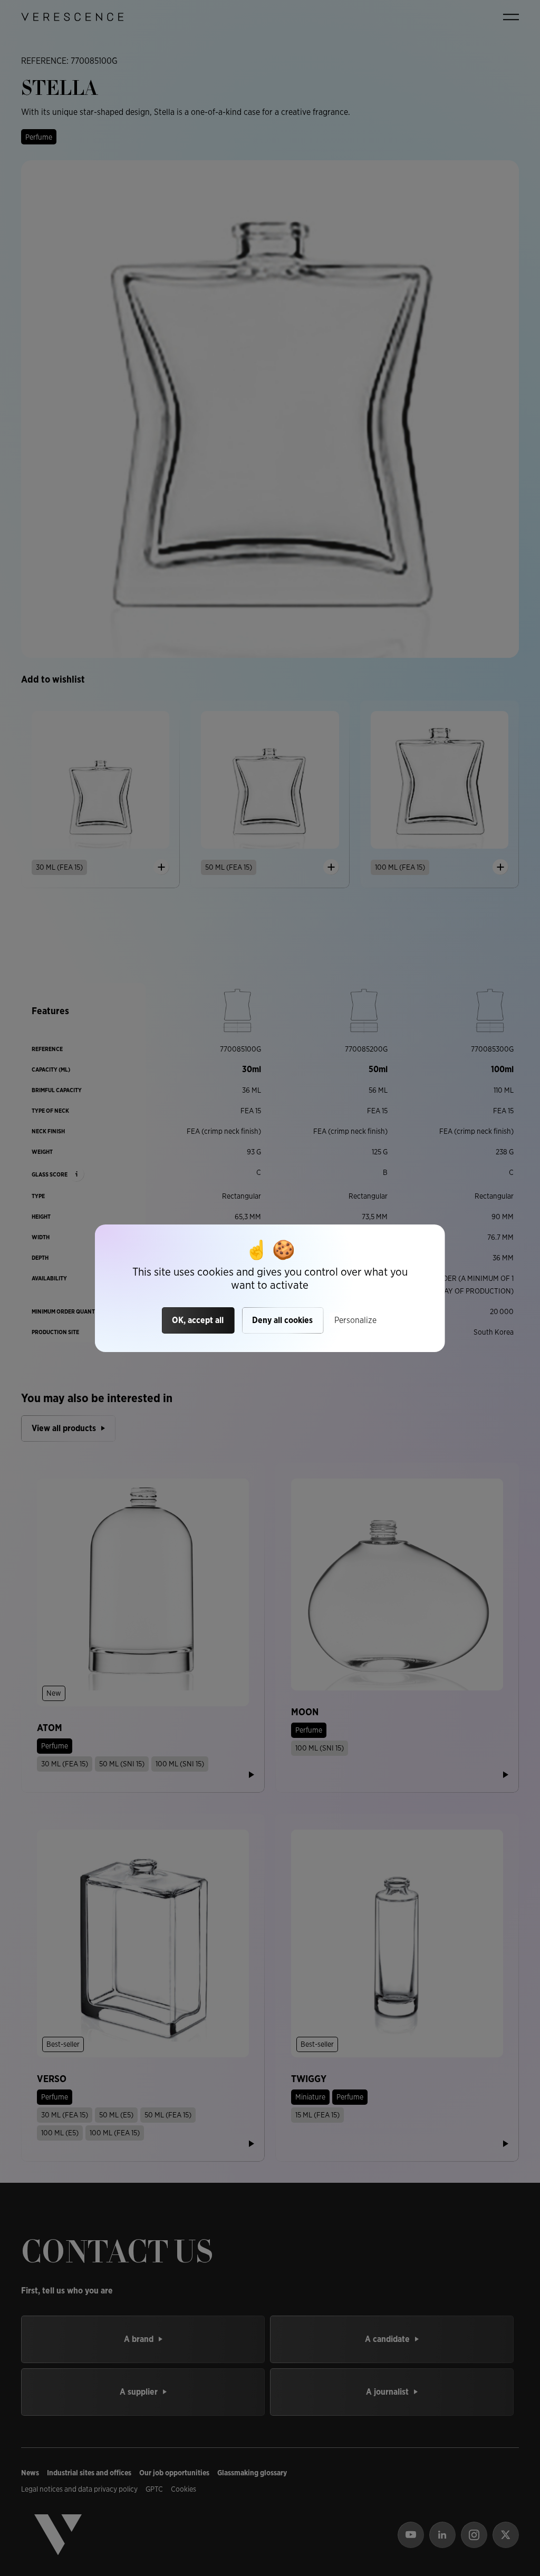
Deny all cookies (282, 1320)
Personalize (355, 1320)
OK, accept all (198, 1320)
